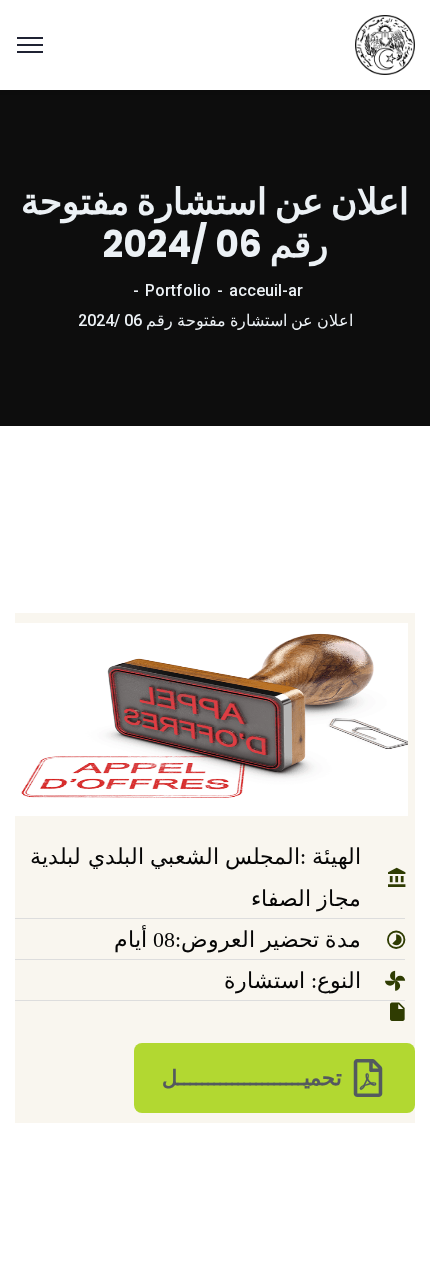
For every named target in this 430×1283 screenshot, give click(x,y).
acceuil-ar (266, 290)
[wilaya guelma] (385, 43)
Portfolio (178, 290)
